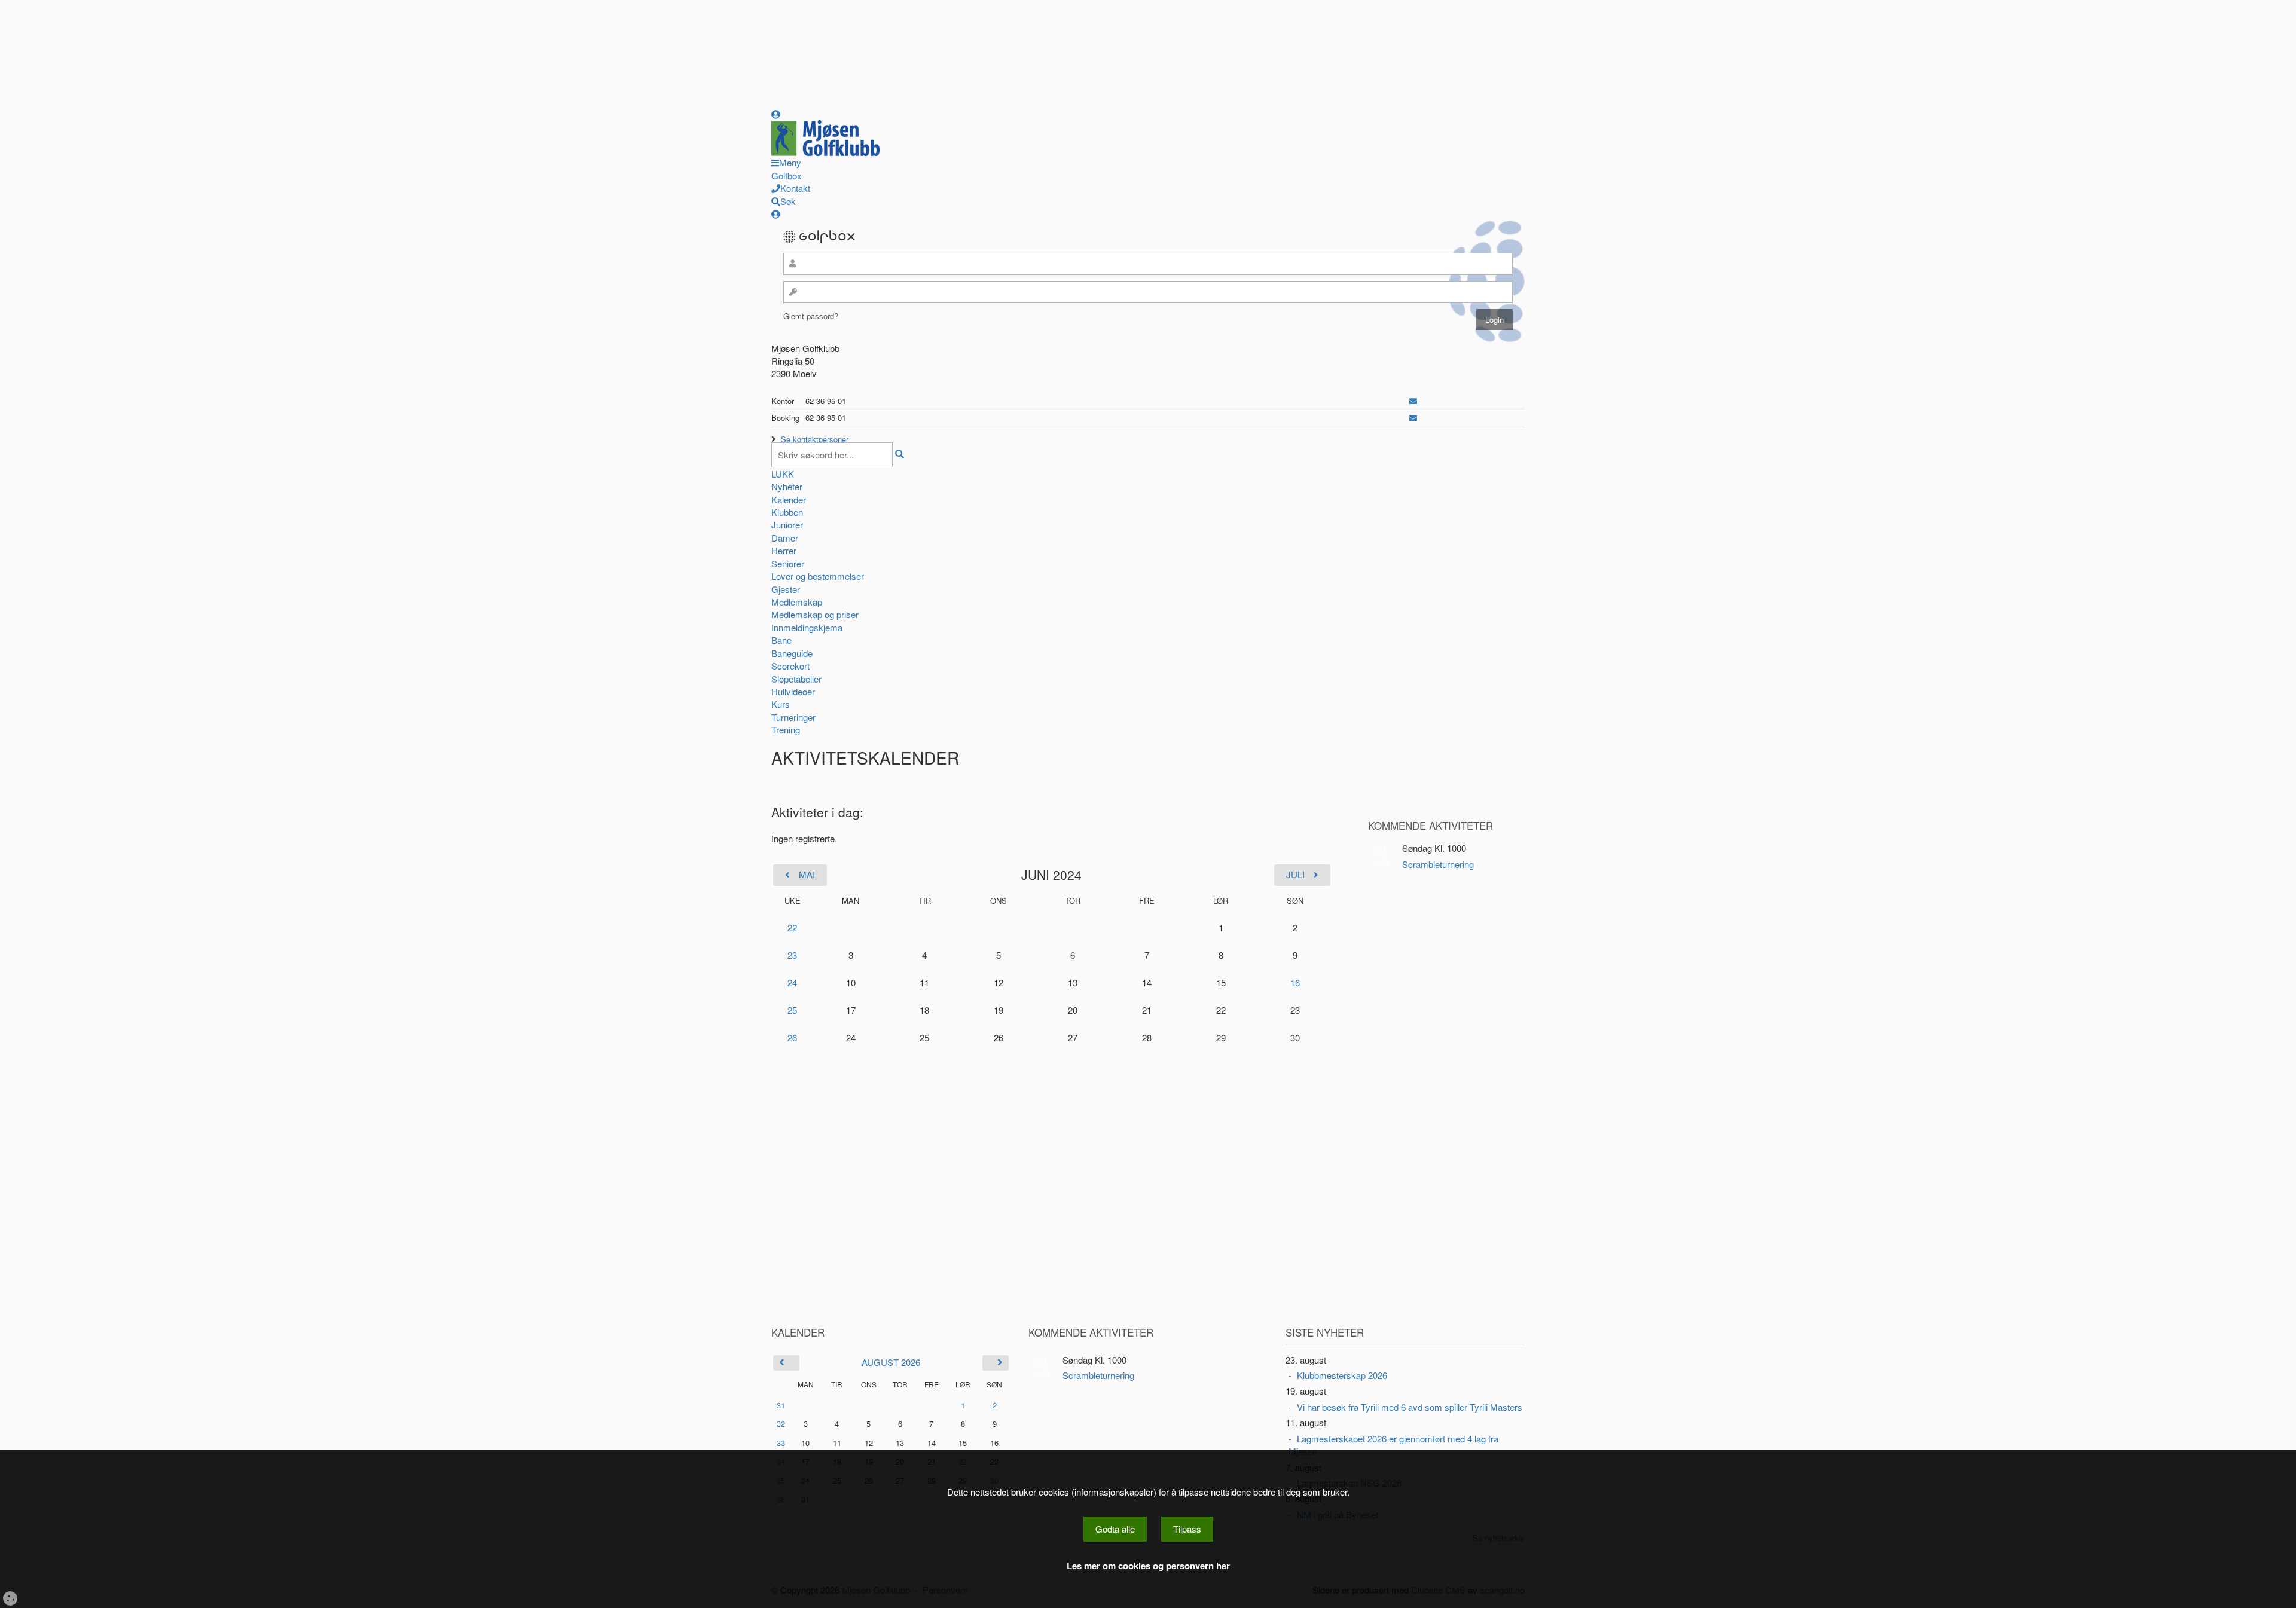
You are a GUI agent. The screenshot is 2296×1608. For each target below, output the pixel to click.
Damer (785, 538)
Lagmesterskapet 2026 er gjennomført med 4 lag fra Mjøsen (1393, 1445)
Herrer (784, 550)
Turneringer (793, 717)
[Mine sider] (776, 114)
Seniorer (788, 563)
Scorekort (790, 666)
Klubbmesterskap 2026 (1342, 1375)
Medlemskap (797, 602)
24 (792, 982)
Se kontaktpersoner (815, 439)
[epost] (1413, 401)
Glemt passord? (811, 316)
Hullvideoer (793, 691)
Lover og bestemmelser (818, 576)
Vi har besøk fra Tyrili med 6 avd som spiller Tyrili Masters (1410, 1407)
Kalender (789, 499)
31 (781, 1405)
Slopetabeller (796, 679)
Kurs (781, 704)
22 (792, 927)
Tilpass (1187, 1529)
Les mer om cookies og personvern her (1148, 1566)
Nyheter (787, 486)
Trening (786, 730)
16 (1295, 982)
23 (792, 955)
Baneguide (792, 653)
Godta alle (1115, 1529)
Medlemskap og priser (815, 614)
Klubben (787, 512)
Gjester (786, 589)
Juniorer (787, 525)
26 (792, 1037)
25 (792, 1010)
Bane (781, 640)
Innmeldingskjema (807, 627)
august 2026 (891, 1362)
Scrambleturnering (1438, 864)
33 (781, 1443)
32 (781, 1424)
